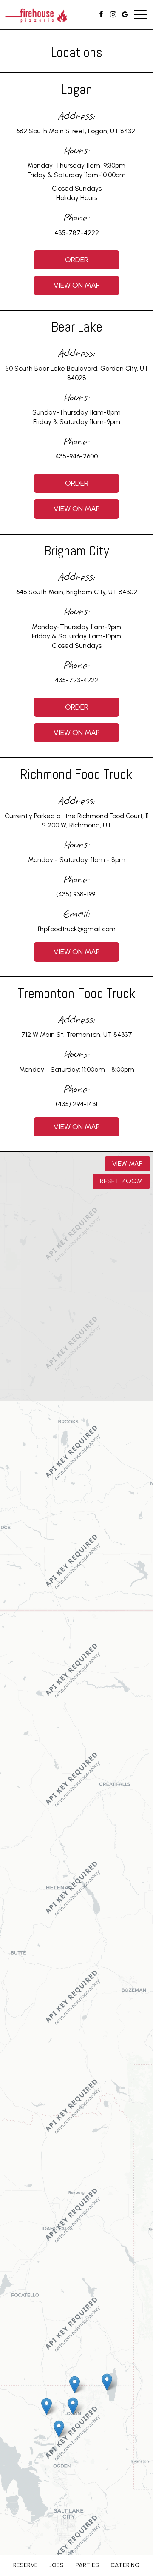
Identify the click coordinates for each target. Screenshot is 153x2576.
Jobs (57, 2565)
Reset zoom (121, 1181)
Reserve (25, 2565)
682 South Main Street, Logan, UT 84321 (76, 131)
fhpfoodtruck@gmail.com (76, 929)
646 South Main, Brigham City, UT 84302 (77, 592)
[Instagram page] (113, 14)
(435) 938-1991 (76, 894)
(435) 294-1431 (76, 1104)
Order (61, 262)
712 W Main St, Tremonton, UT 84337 (77, 1035)
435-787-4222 (77, 233)
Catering (125, 2565)
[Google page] (125, 14)
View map (127, 1163)
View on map (67, 288)
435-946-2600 (76, 456)
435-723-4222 (77, 680)
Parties (87, 2565)
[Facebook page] (101, 14)
